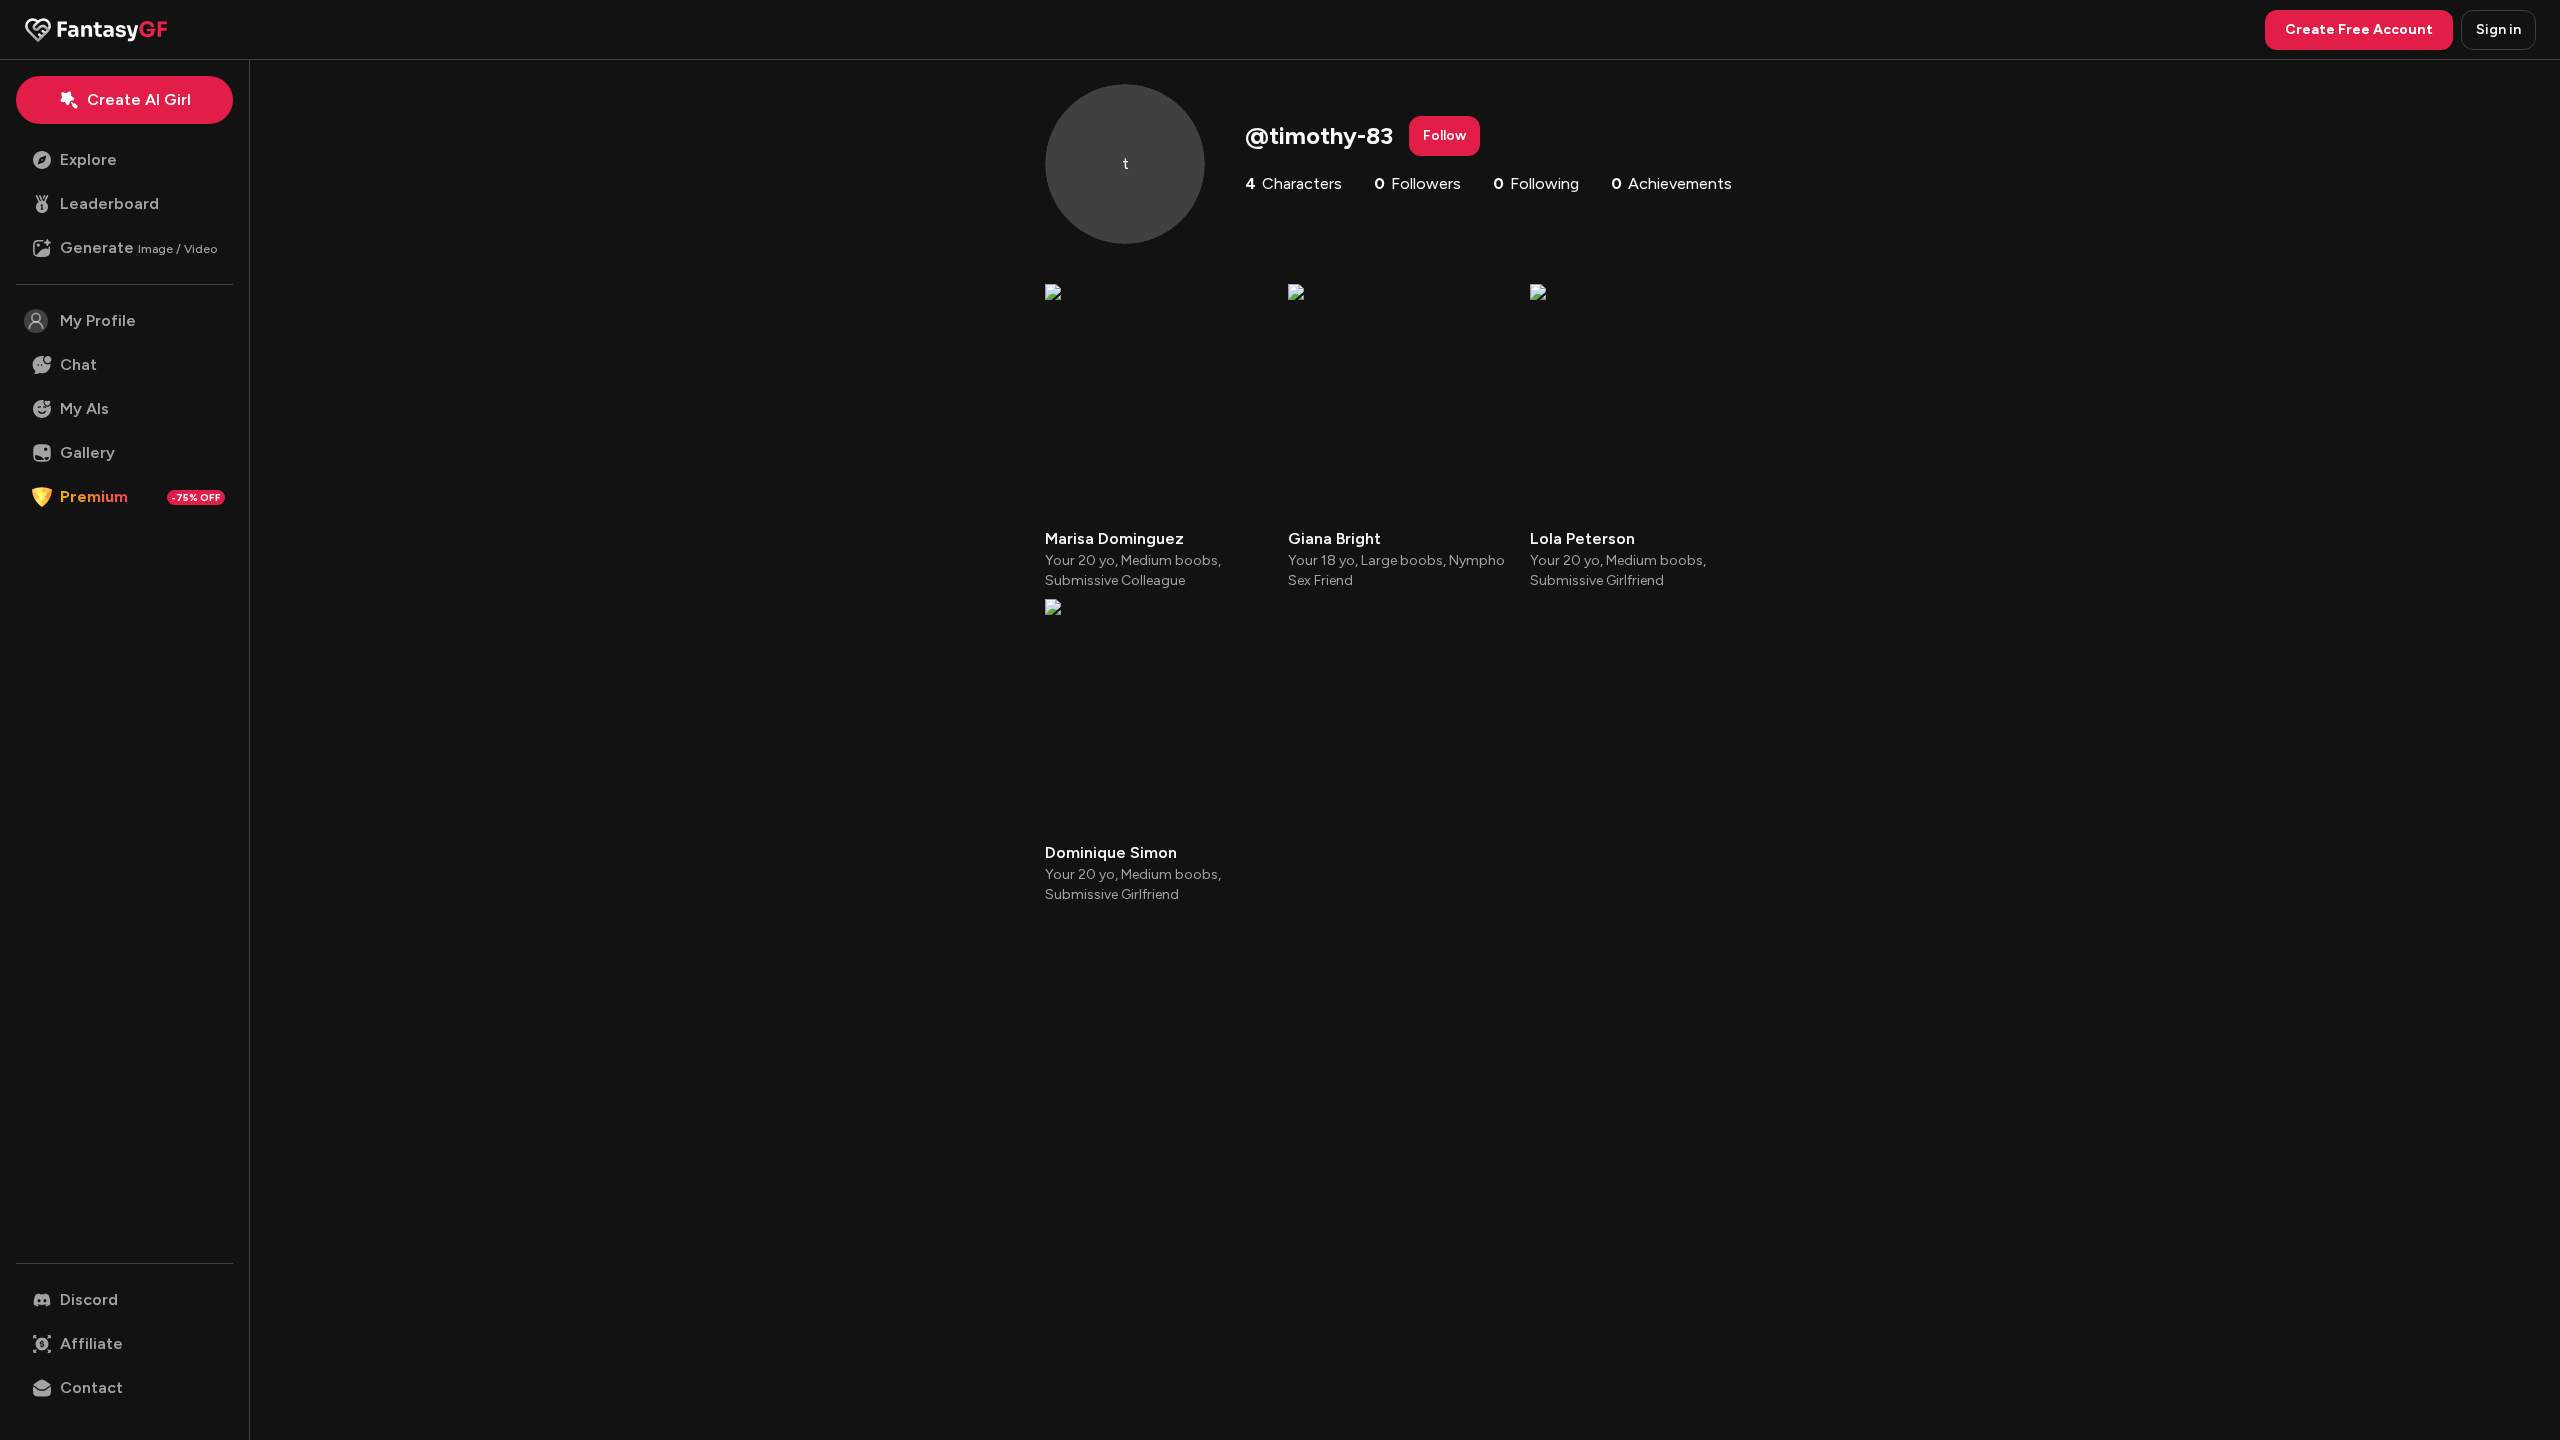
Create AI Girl (139, 99)
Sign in (2498, 29)
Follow (1444, 135)
